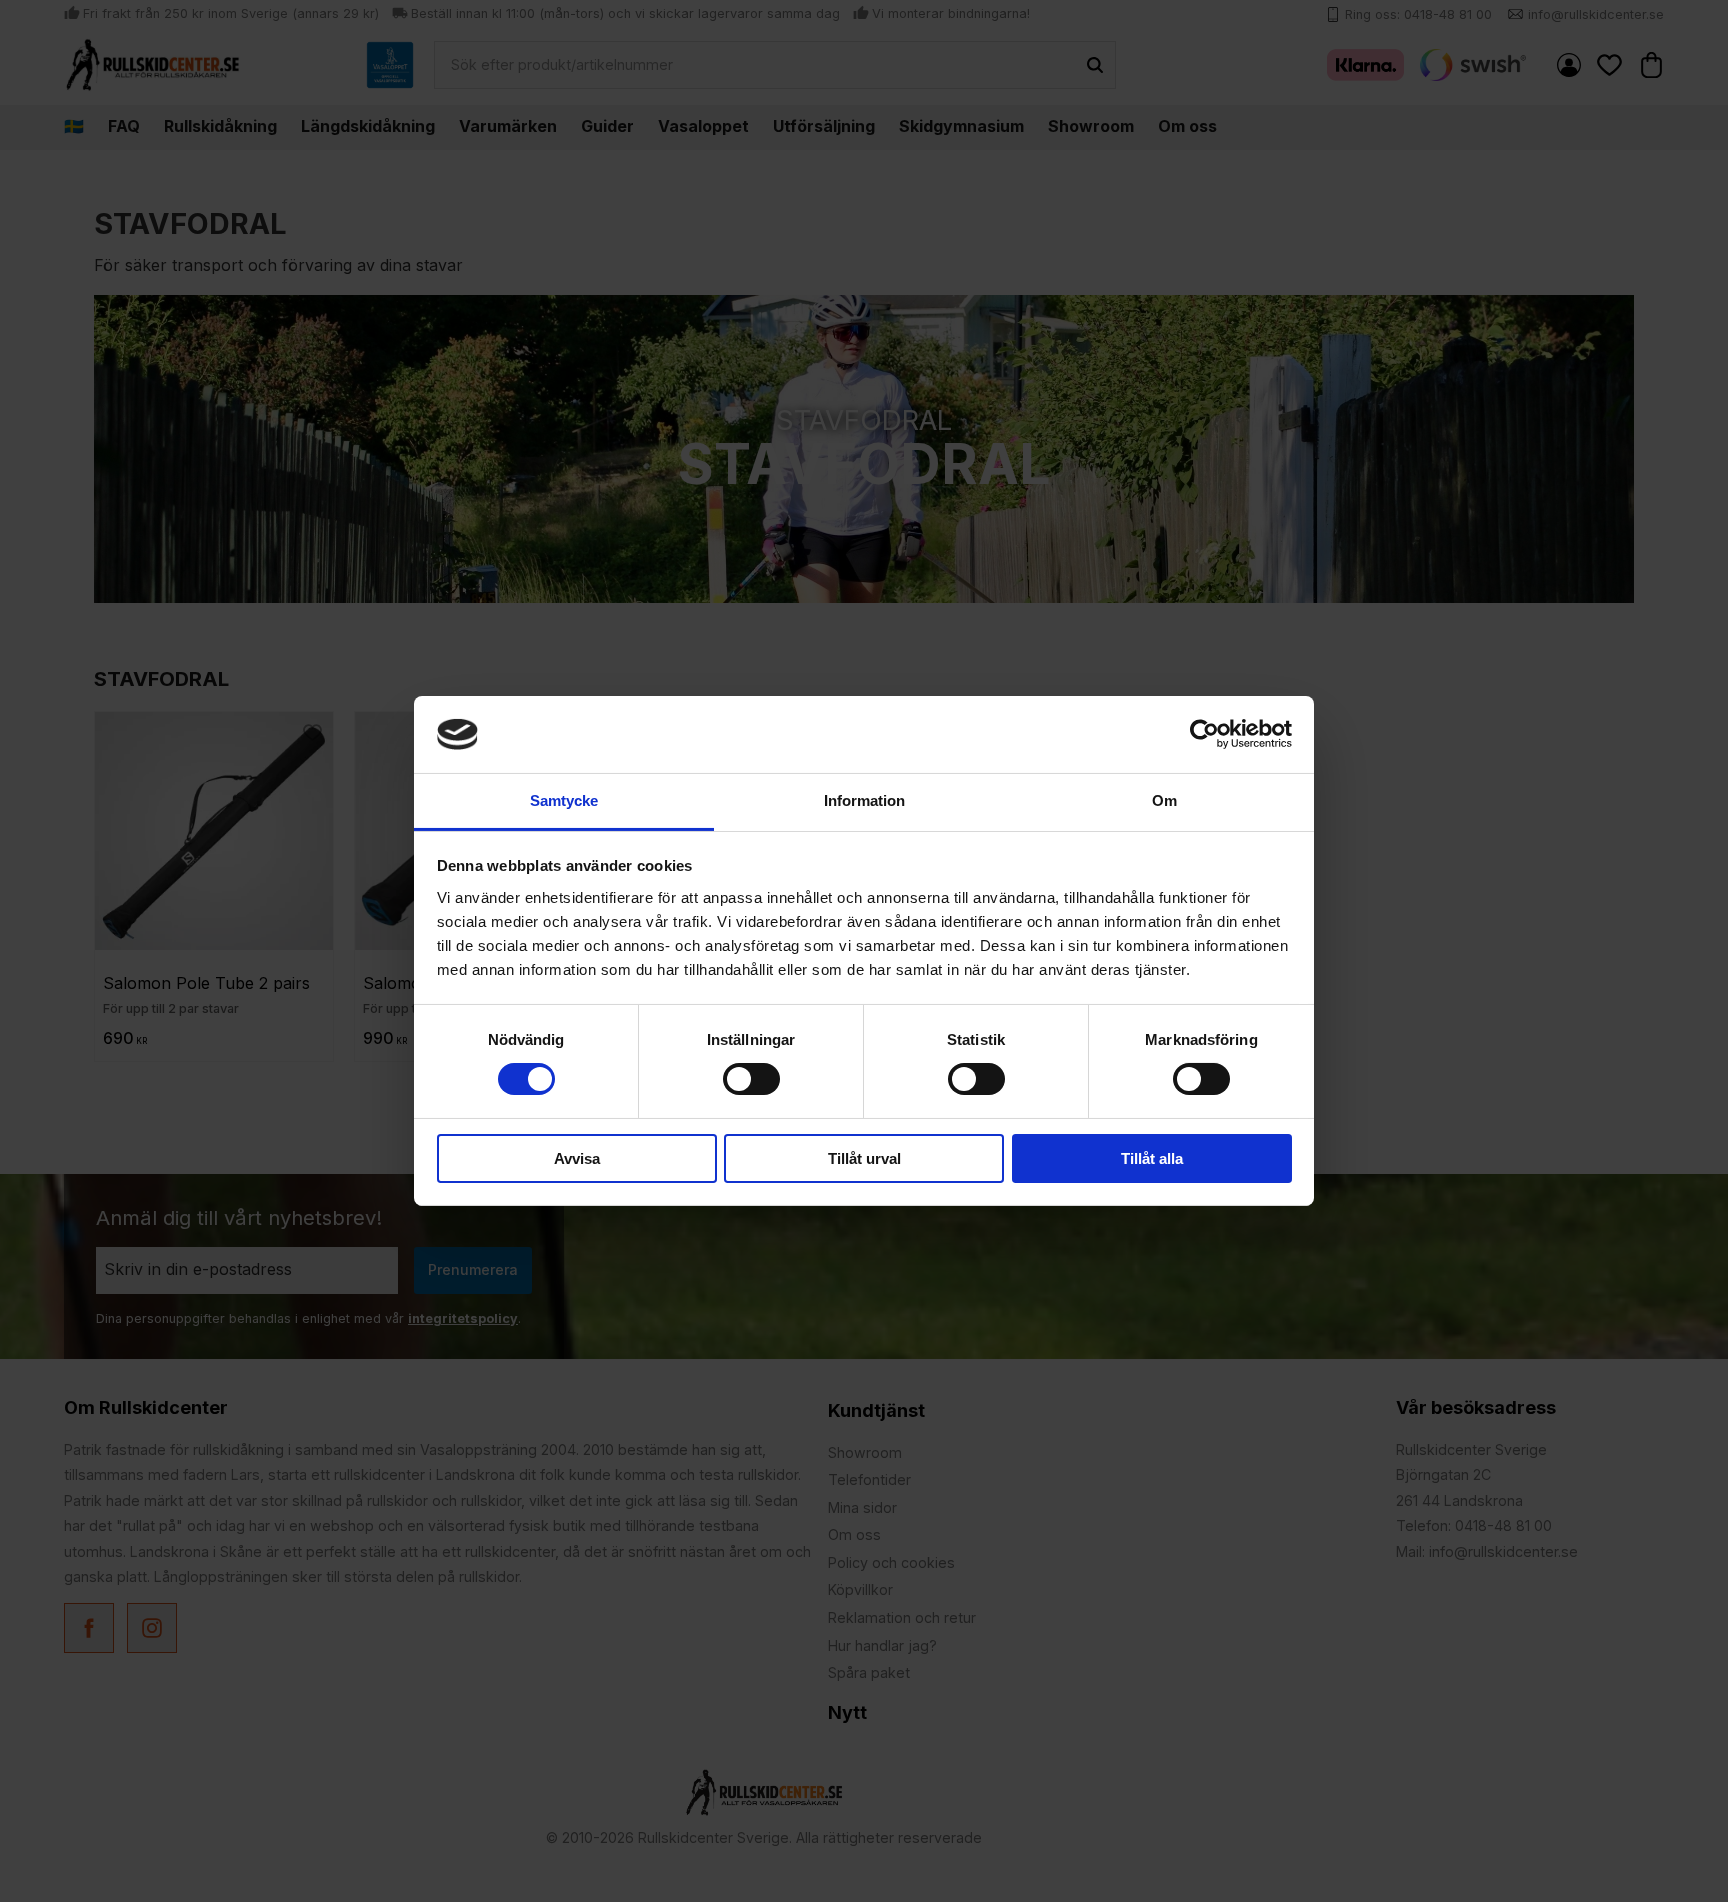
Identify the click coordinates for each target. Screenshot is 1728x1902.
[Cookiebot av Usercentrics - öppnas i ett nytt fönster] (1204, 734)
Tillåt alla (1152, 1158)
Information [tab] (864, 800)
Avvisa (577, 1158)
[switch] (751, 1079)
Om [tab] (1164, 800)
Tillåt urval (864, 1158)
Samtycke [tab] (564, 800)
